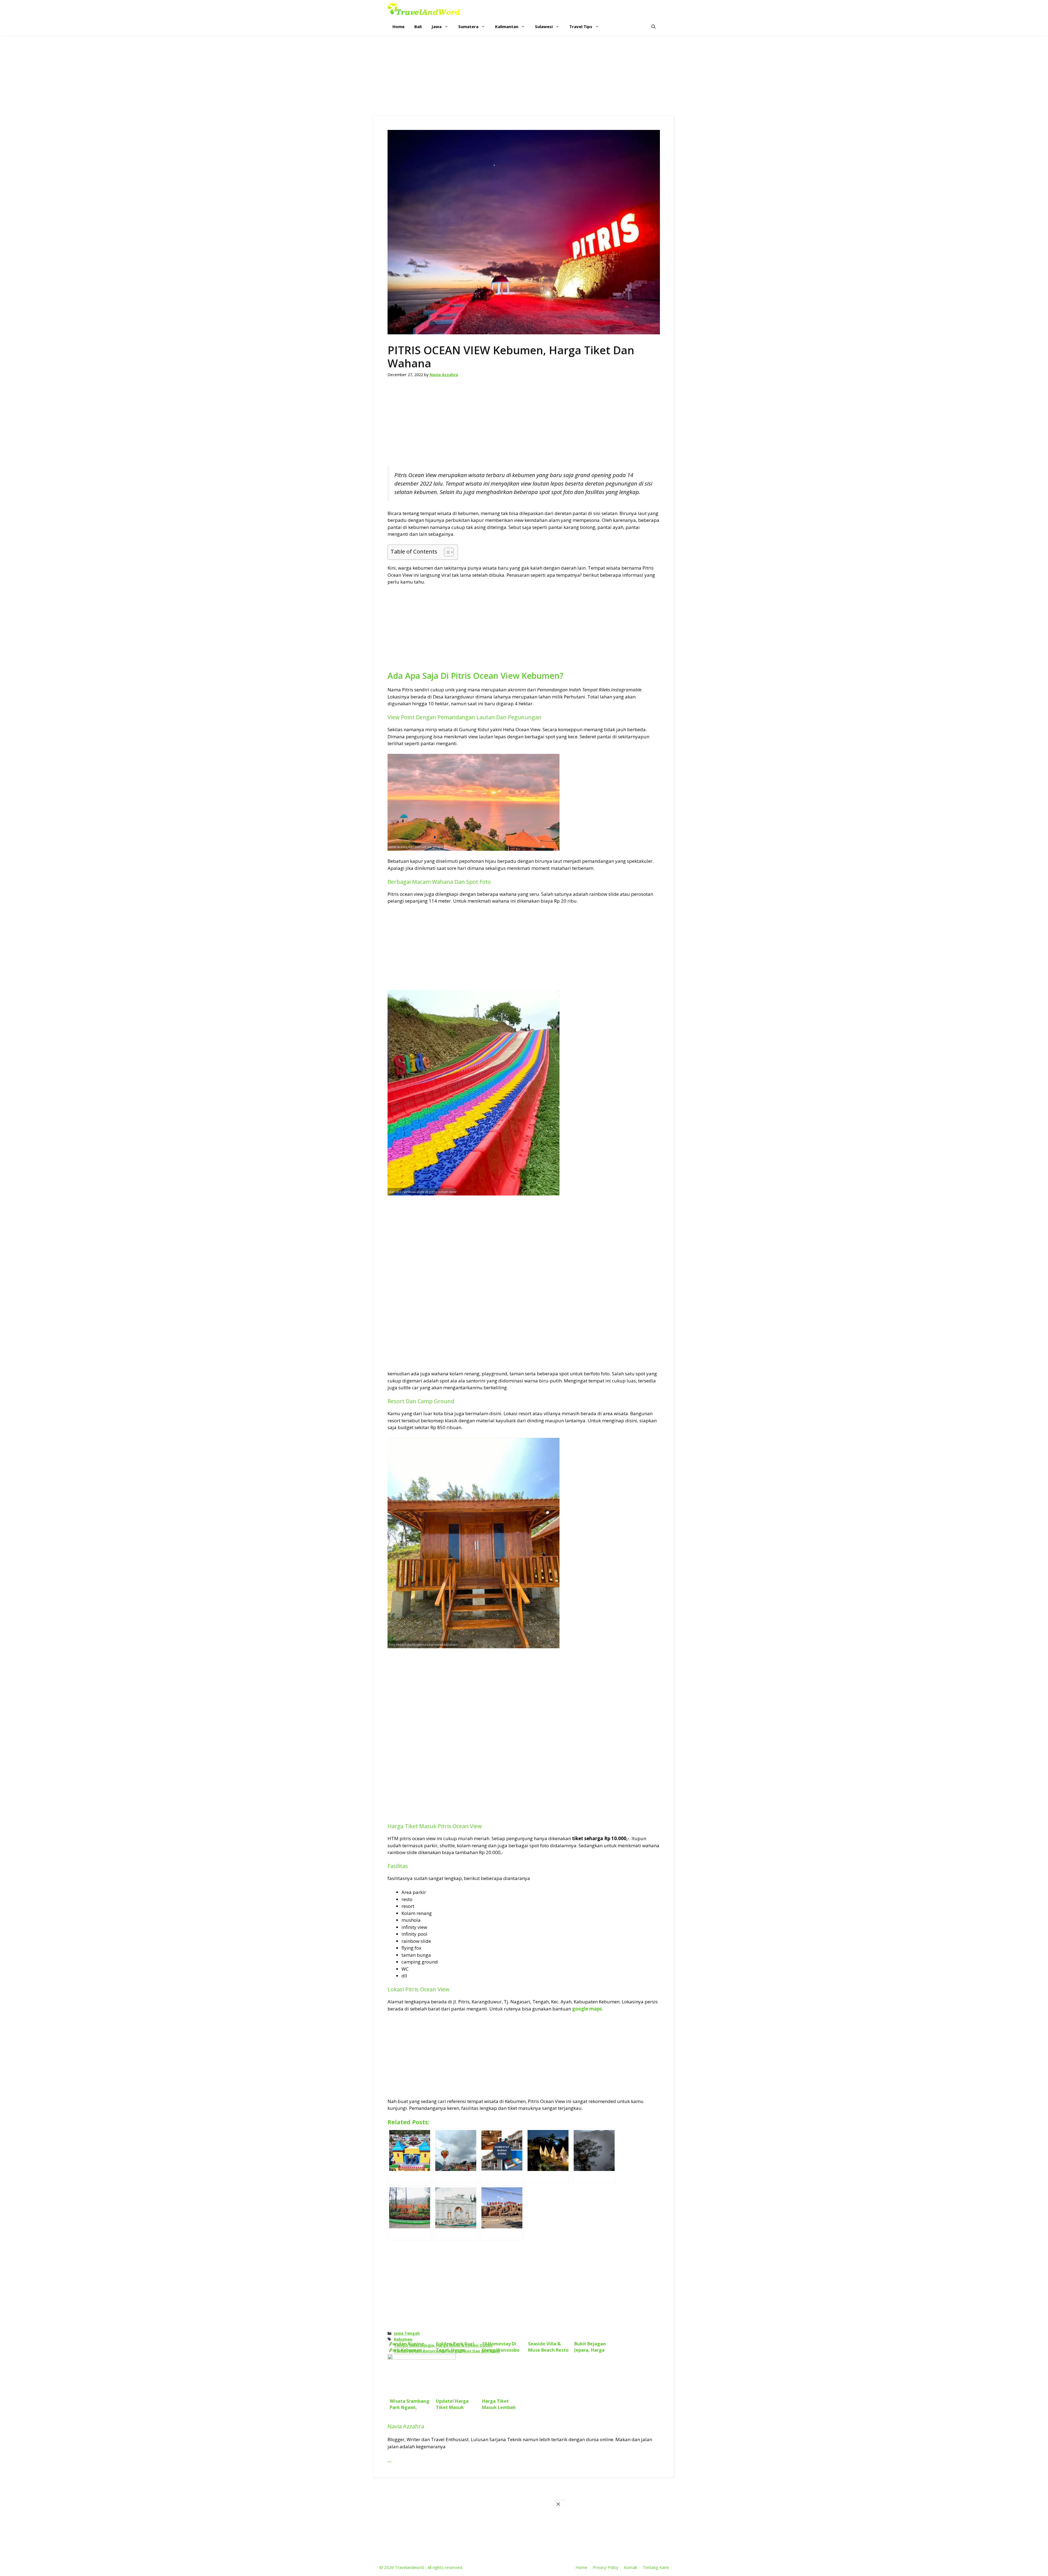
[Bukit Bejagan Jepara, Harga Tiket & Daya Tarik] (594, 2156)
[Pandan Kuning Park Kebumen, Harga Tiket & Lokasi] (409, 2156)
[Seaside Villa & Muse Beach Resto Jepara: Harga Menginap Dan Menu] (548, 2156)
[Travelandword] (424, 9)
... (390, 2460)
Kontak (630, 2567)
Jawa (437, 26)
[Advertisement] (524, 76)
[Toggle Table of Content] (446, 552)
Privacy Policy (606, 2567)
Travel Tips (581, 26)
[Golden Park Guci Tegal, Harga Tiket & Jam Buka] (455, 2156)
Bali (418, 26)
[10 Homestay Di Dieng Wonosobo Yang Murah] (502, 2156)
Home (398, 26)
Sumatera (468, 26)
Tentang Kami (656, 2567)
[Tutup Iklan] (559, 2504)
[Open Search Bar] (653, 27)
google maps (587, 2009)
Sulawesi (544, 26)
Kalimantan (507, 26)
